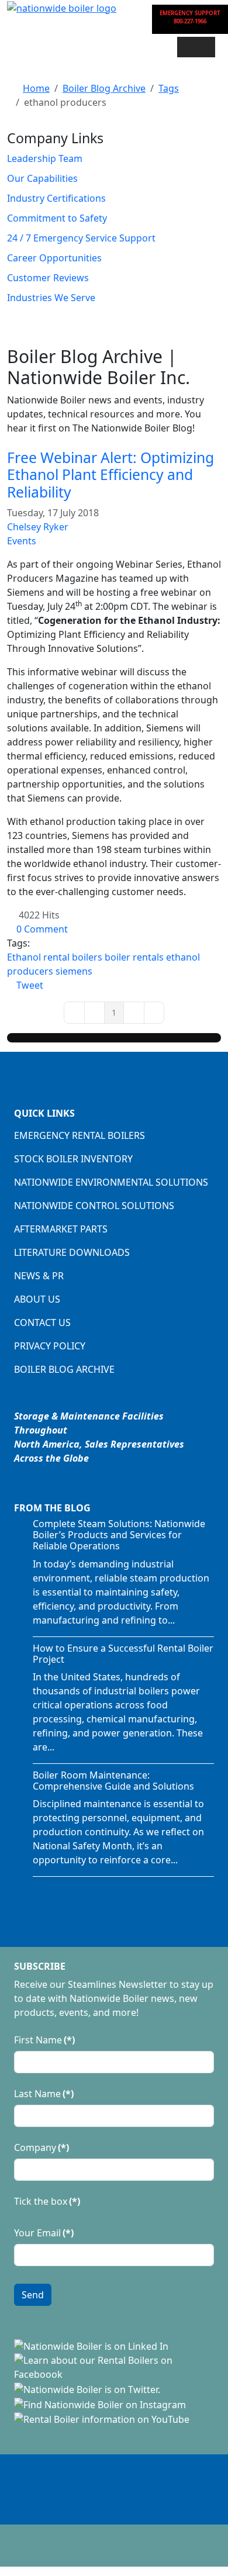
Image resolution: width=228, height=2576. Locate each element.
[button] (196, 47)
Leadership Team (45, 158)
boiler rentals (134, 957)
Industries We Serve (51, 298)
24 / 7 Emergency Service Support (81, 238)
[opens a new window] (91, 2346)
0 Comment (42, 929)
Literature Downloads (72, 1252)
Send (33, 2295)
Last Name (44, 2094)
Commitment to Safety (57, 218)
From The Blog (52, 1508)
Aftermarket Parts (61, 1229)
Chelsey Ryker (38, 527)
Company (42, 2147)
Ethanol (24, 957)
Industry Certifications (56, 198)
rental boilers (73, 957)
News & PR (39, 1276)
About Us (37, 1299)
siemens (74, 971)
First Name (44, 2040)
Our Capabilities (42, 178)
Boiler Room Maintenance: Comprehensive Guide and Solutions (113, 1781)
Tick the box (47, 2201)
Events (22, 541)
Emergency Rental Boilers (80, 1135)
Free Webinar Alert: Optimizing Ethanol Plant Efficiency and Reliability (110, 475)
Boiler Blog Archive (64, 1369)
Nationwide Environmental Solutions (111, 1182)
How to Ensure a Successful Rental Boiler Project (123, 1654)
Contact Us (42, 1322)
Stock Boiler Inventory (73, 1159)
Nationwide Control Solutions (94, 1206)
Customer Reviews (48, 278)
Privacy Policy (50, 1346)
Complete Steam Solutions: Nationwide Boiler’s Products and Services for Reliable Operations (119, 1535)
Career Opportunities (54, 258)
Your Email (44, 2233)
